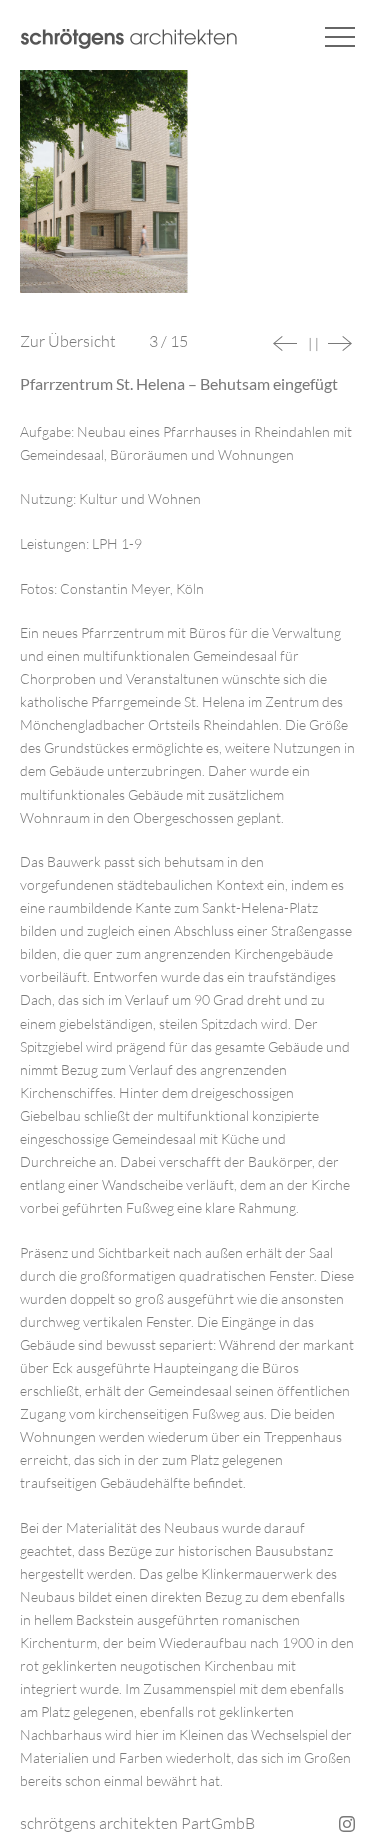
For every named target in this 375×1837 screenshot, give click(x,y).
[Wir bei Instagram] (345, 1824)
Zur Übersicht (68, 341)
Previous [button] (285, 344)
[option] (187, 191)
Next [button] (340, 344)
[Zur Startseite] (129, 39)
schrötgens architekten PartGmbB (137, 1823)
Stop (313, 344)
